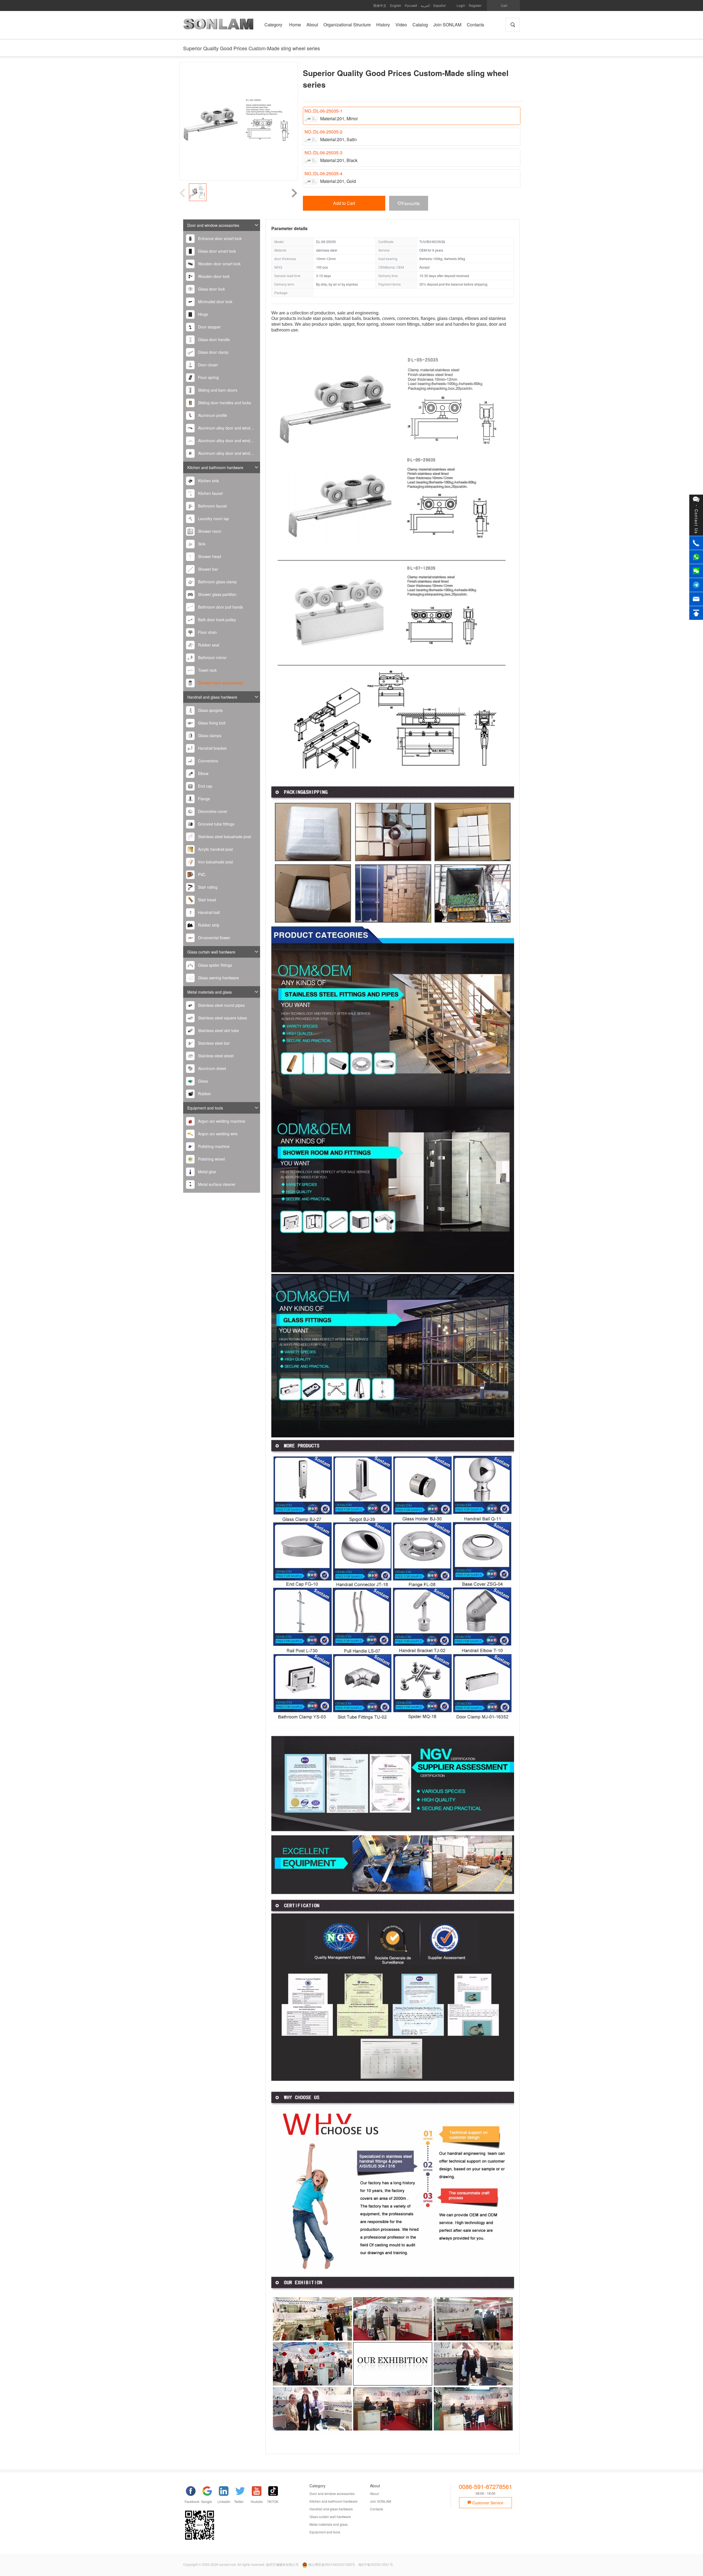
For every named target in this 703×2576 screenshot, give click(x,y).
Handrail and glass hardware (212, 697)
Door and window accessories (213, 225)
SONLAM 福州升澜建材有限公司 (218, 26)
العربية (425, 5)
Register (475, 5)
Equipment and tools (205, 1108)
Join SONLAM (380, 2501)
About (374, 2493)
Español (440, 5)
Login (461, 5)
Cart (504, 5)
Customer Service (487, 2503)
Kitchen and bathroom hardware (215, 467)
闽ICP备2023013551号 (376, 2564)
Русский (411, 5)
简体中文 (380, 5)
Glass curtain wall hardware (211, 952)
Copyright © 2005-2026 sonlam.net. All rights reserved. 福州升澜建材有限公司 (241, 2564)
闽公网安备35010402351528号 (332, 2564)
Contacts (376, 2509)
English (396, 5)
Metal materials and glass (210, 992)
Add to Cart (344, 203)
